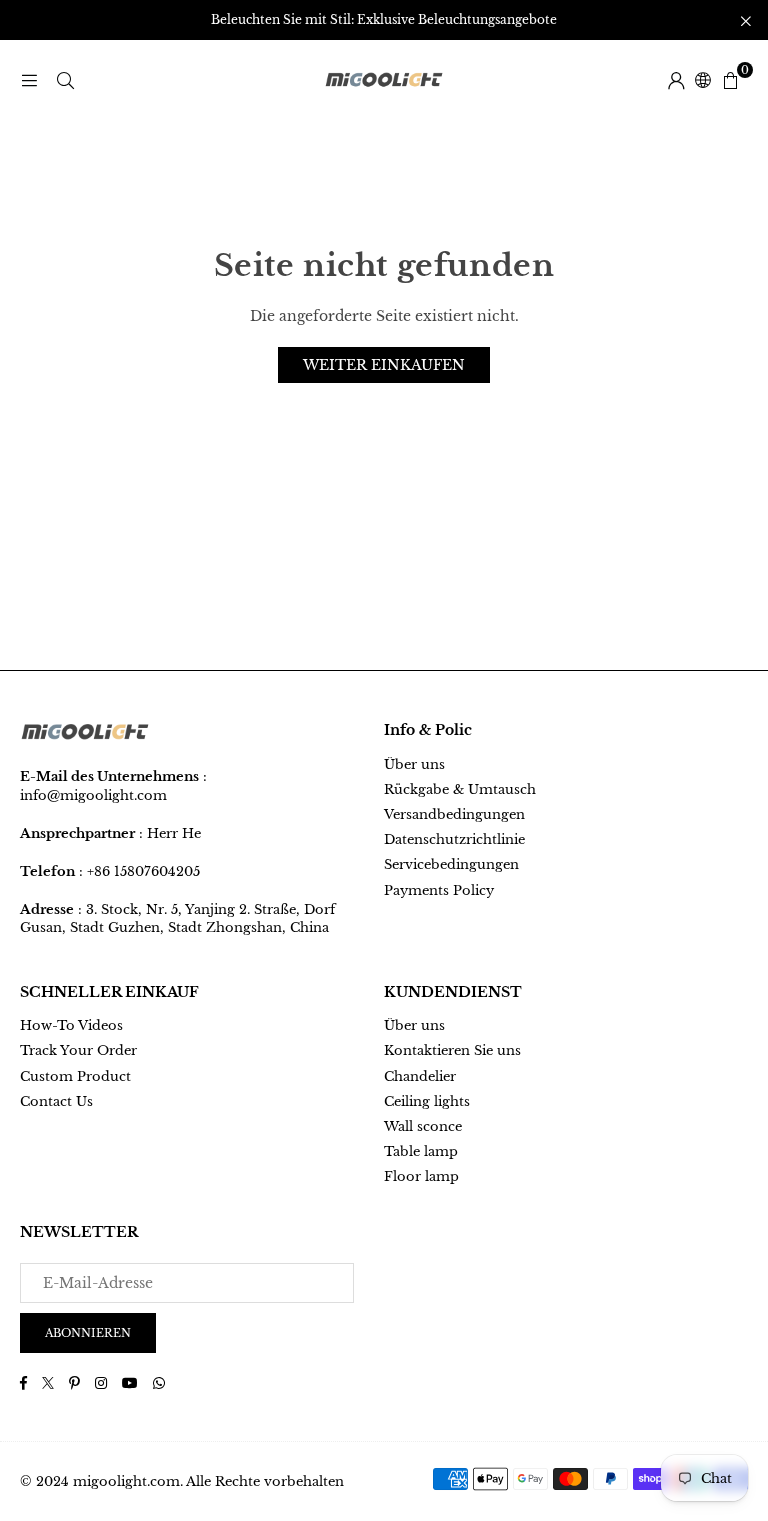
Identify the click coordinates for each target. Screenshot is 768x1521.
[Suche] (65, 80)
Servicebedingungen (451, 864)
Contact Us (56, 1101)
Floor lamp (421, 1176)
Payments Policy (439, 890)
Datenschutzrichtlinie (454, 839)
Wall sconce (423, 1126)
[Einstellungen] (676, 80)
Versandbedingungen (454, 814)
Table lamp (421, 1151)
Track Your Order (78, 1050)
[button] (730, 80)
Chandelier (420, 1076)
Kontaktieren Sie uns (452, 1050)
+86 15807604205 (143, 871)
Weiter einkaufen (384, 365)
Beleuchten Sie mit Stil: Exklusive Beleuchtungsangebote (384, 20)
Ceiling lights (427, 1101)
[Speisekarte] (29, 80)
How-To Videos (71, 1025)
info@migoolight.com (93, 795)
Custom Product (75, 1076)
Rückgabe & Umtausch (460, 789)
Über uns (414, 764)
